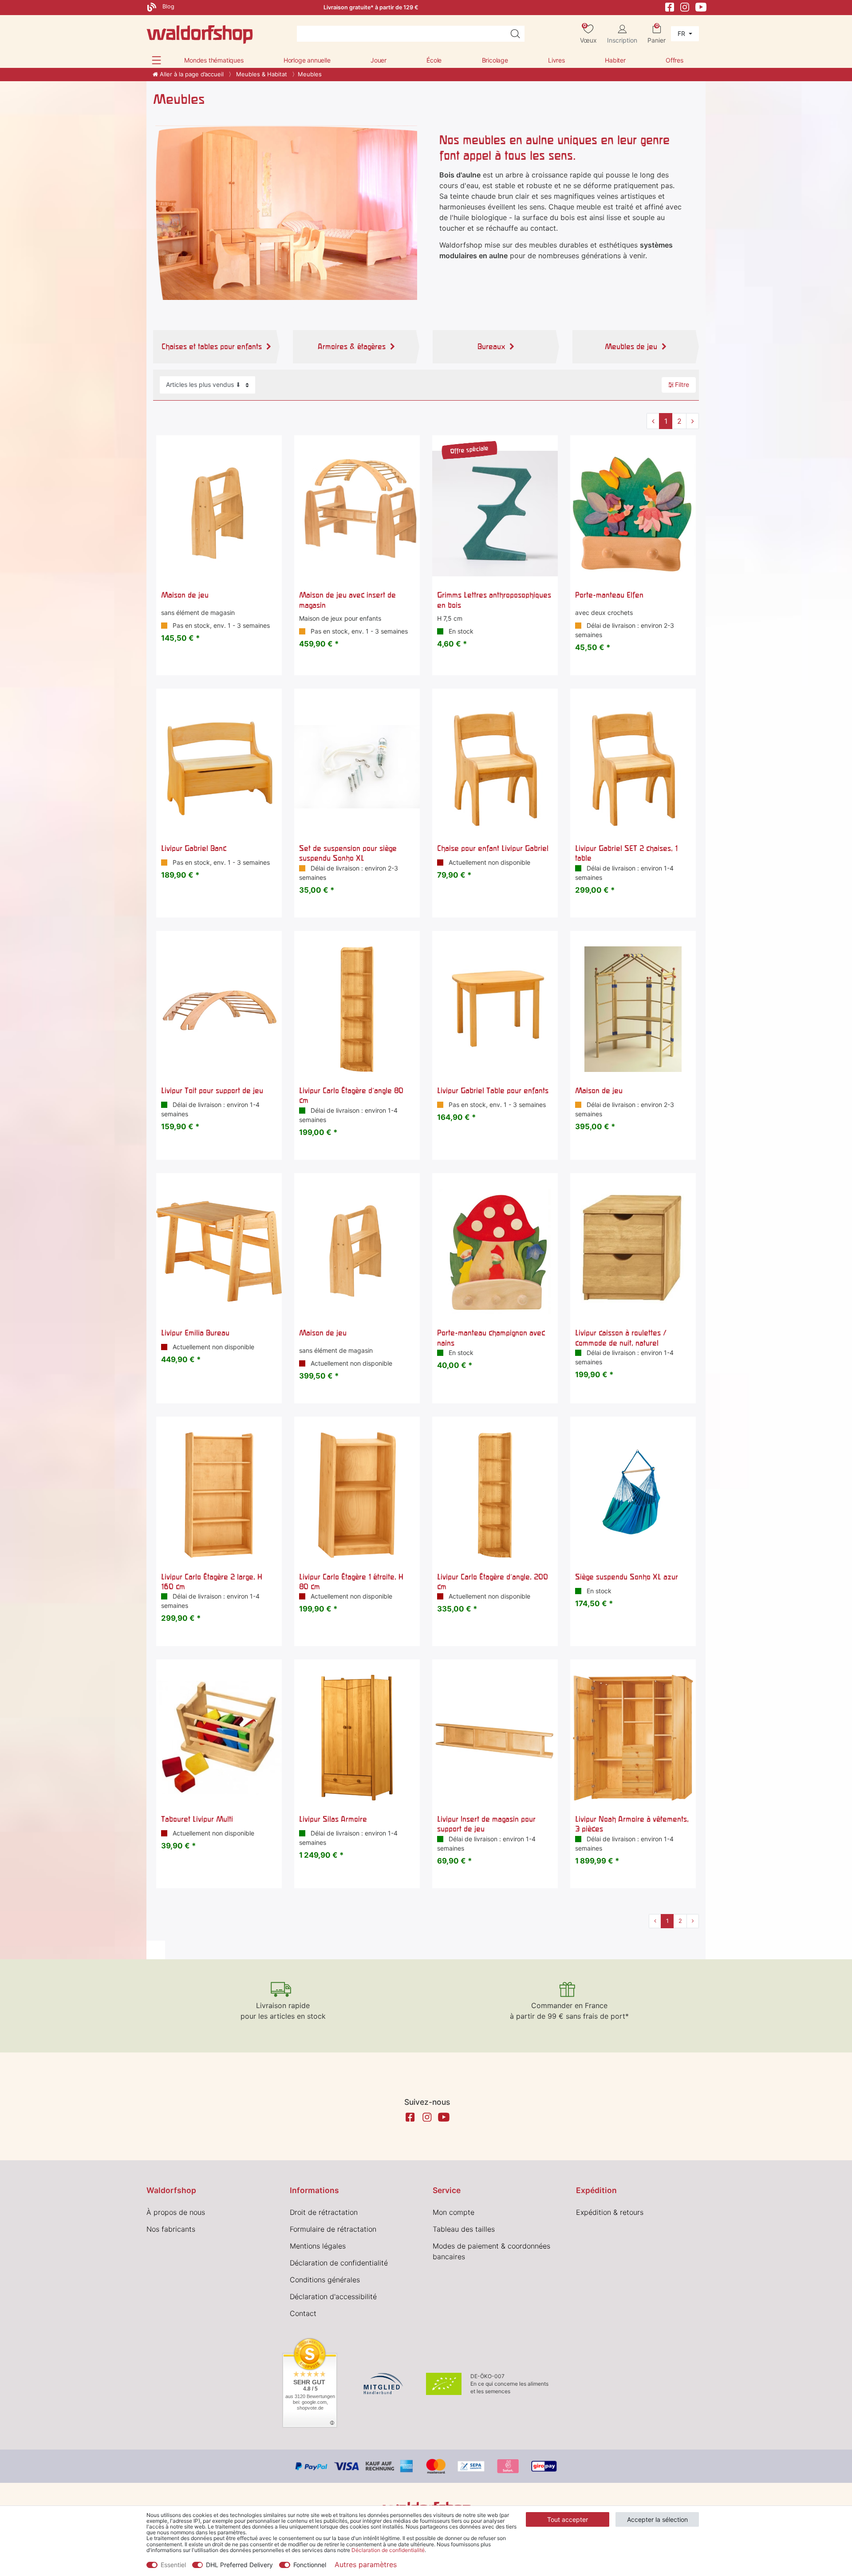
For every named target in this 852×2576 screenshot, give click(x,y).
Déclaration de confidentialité (339, 2263)
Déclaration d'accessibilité (333, 2296)
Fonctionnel (310, 2565)
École (434, 60)
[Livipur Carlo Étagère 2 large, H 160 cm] (219, 1495)
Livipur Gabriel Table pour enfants (493, 1090)
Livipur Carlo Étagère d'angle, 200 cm (493, 1581)
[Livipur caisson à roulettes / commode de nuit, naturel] (633, 1251)
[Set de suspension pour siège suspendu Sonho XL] (357, 767)
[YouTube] (701, 6)
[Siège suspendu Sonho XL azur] (633, 1495)
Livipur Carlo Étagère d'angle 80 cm (351, 1095)
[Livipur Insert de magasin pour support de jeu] (495, 1738)
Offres (674, 60)
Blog (168, 6)
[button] (156, 60)
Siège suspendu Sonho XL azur (627, 1577)
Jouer (379, 60)
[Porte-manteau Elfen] (633, 514)
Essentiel (173, 2565)
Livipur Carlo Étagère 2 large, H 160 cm (212, 1581)
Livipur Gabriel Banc (194, 848)
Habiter (615, 60)
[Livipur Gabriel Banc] (219, 767)
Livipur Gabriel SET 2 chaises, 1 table (626, 853)
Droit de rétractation (324, 2212)
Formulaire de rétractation (333, 2229)
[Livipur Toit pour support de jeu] (219, 1009)
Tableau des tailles (464, 2229)
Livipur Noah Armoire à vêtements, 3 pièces (632, 1824)
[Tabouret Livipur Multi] (219, 1738)
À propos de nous (176, 2212)
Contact (303, 2313)
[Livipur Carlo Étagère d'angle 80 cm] (357, 1009)
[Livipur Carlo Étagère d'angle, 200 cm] (495, 1495)
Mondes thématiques (214, 60)
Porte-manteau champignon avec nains (491, 1337)
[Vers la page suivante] (692, 421)
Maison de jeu (185, 595)
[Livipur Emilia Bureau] (219, 1251)
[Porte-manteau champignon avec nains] (495, 1251)
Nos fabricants (171, 2229)
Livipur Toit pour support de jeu (212, 1090)
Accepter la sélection (657, 2519)
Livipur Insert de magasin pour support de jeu (486, 1824)
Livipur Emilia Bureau (195, 1333)
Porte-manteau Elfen (609, 595)
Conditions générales (325, 2280)
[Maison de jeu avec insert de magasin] (357, 514)
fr (682, 33)
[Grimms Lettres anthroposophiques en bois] (495, 514)
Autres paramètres (366, 2564)
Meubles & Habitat (261, 74)
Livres (556, 60)
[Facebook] (670, 6)
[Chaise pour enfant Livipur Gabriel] (495, 767)
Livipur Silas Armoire (333, 1819)
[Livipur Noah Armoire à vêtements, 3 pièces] (633, 1738)
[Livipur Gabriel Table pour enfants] (495, 1009)
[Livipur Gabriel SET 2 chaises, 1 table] (633, 767)
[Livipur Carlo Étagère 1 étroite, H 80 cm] (357, 1495)
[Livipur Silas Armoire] (357, 1738)
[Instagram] (685, 6)
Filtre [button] (682, 384)
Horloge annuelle (307, 60)
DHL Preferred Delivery (239, 2565)
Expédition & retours (610, 2212)
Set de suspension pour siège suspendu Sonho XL (348, 853)
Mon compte (454, 2212)
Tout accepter (568, 2519)
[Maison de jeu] (219, 514)
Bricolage (495, 60)
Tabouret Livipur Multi (197, 1819)
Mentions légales (318, 2246)
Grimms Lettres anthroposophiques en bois (494, 600)
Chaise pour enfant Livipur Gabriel (493, 848)
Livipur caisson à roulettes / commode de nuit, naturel (621, 1337)
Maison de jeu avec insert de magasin (347, 600)
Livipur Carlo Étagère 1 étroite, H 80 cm (351, 1581)
